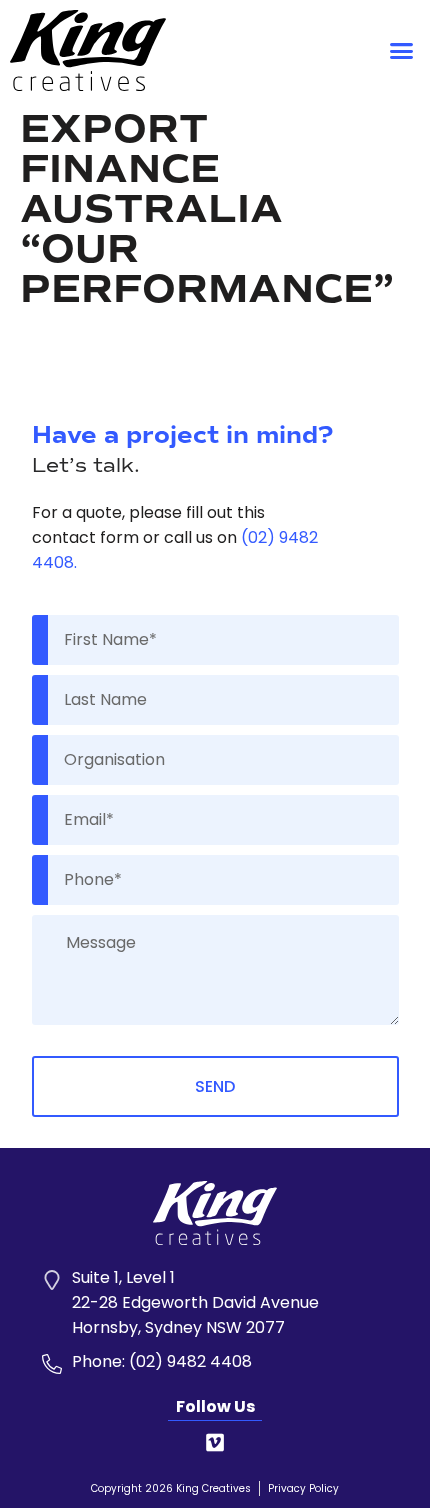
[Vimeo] (215, 1443)
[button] (402, 51)
